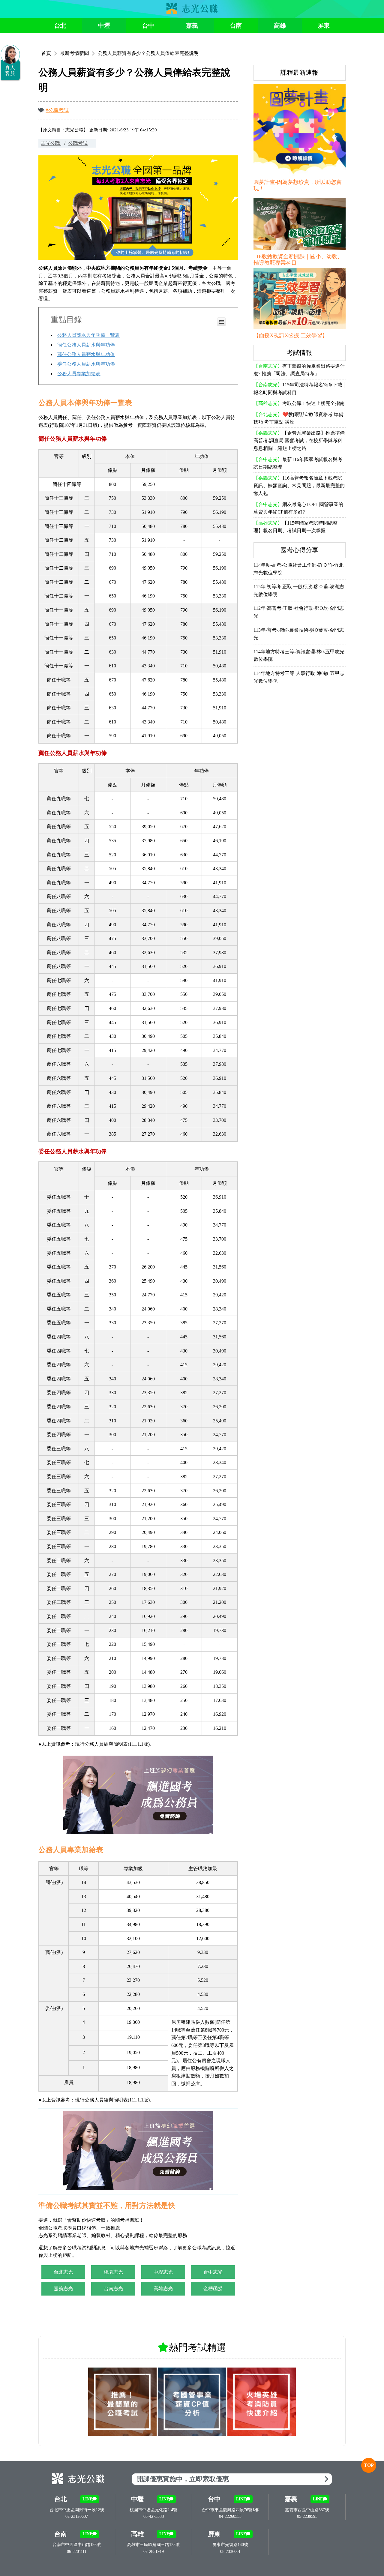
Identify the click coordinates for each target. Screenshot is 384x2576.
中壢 (104, 25)
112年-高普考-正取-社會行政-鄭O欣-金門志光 (299, 612)
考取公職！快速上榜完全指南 (299, 403)
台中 (148, 25)
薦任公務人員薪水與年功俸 (86, 354)
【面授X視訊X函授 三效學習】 (291, 335)
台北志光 (63, 2272)
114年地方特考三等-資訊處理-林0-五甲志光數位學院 (299, 656)
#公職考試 (57, 110)
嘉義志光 (63, 2288)
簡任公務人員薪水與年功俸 (86, 345)
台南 (236, 25)
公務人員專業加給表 (79, 374)
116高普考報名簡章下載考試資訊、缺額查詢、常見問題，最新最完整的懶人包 (299, 486)
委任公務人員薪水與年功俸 (86, 364)
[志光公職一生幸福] (192, 12)
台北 (60, 25)
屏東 (324, 25)
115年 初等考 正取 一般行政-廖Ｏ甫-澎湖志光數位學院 (299, 590)
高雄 (280, 25)
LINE (87, 2499)
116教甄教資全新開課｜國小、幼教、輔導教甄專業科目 (298, 260)
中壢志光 (163, 2272)
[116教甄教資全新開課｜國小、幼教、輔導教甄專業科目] (300, 225)
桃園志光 (113, 2272)
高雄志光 (163, 2288)
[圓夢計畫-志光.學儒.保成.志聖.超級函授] (300, 131)
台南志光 (113, 2288)
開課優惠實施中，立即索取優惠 (183, 2479)
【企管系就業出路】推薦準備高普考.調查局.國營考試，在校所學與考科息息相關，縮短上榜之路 (299, 441)
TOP (369, 2465)
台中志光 (213, 2272)
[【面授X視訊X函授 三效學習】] (300, 299)
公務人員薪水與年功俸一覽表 (88, 335)
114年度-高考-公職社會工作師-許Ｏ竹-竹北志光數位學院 (298, 569)
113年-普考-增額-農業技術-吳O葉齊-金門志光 (299, 634)
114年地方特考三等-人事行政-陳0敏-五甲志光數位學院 (299, 677)
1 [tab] (192, 43)
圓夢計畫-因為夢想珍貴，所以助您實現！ (298, 185)
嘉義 (192, 25)
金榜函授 (213, 2288)
